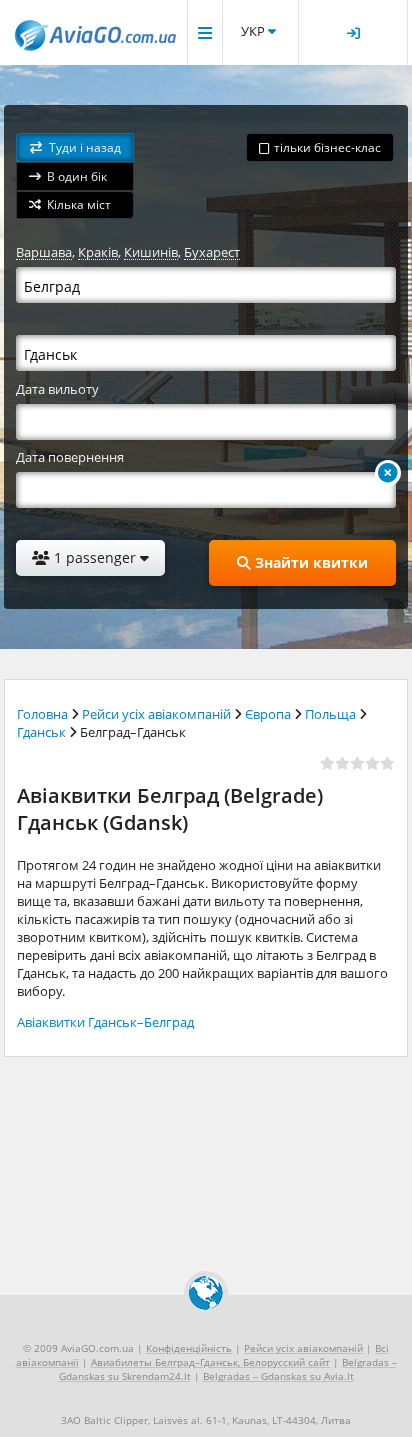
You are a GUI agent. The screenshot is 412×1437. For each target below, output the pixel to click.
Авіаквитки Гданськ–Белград (105, 1022)
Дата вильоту (57, 389)
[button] (75, 147)
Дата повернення (70, 457)
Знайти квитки (309, 562)
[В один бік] (388, 473)
